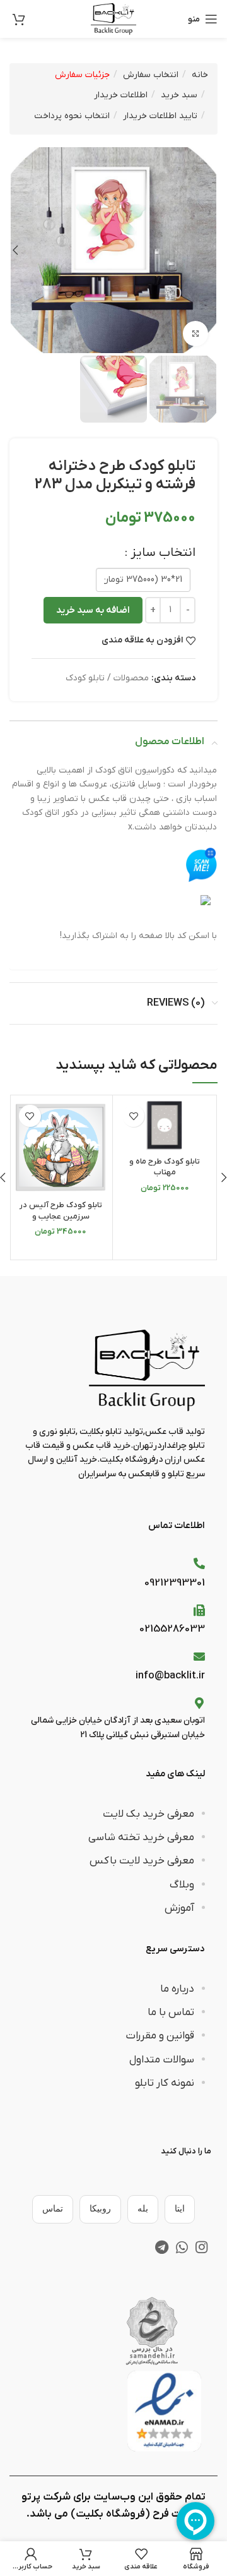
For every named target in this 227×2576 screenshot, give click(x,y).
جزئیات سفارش (82, 75)
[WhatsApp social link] (182, 2247)
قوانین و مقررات (160, 2036)
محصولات (131, 678)
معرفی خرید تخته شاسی (141, 1838)
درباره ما (177, 1989)
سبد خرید (179, 95)
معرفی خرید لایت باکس (142, 1861)
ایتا (180, 2209)
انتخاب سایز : (160, 553)
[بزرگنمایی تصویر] (195, 334)
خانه (200, 75)
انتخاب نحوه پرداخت (72, 116)
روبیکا (100, 2209)
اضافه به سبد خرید (93, 610)
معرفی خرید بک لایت (148, 1814)
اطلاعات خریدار (121, 95)
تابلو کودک (85, 678)
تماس (53, 2209)
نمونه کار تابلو (165, 2083)
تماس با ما (171, 2013)
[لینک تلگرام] (162, 2247)
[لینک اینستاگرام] (201, 2247)
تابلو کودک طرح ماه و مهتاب (165, 1167)
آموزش (179, 1908)
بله (143, 2209)
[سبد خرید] (19, 19)
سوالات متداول (162, 2060)
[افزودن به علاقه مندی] (133, 1116)
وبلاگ (182, 1885)
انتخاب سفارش (151, 75)
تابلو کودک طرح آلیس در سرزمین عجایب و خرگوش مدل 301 (61, 1216)
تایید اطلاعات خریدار (160, 116)
